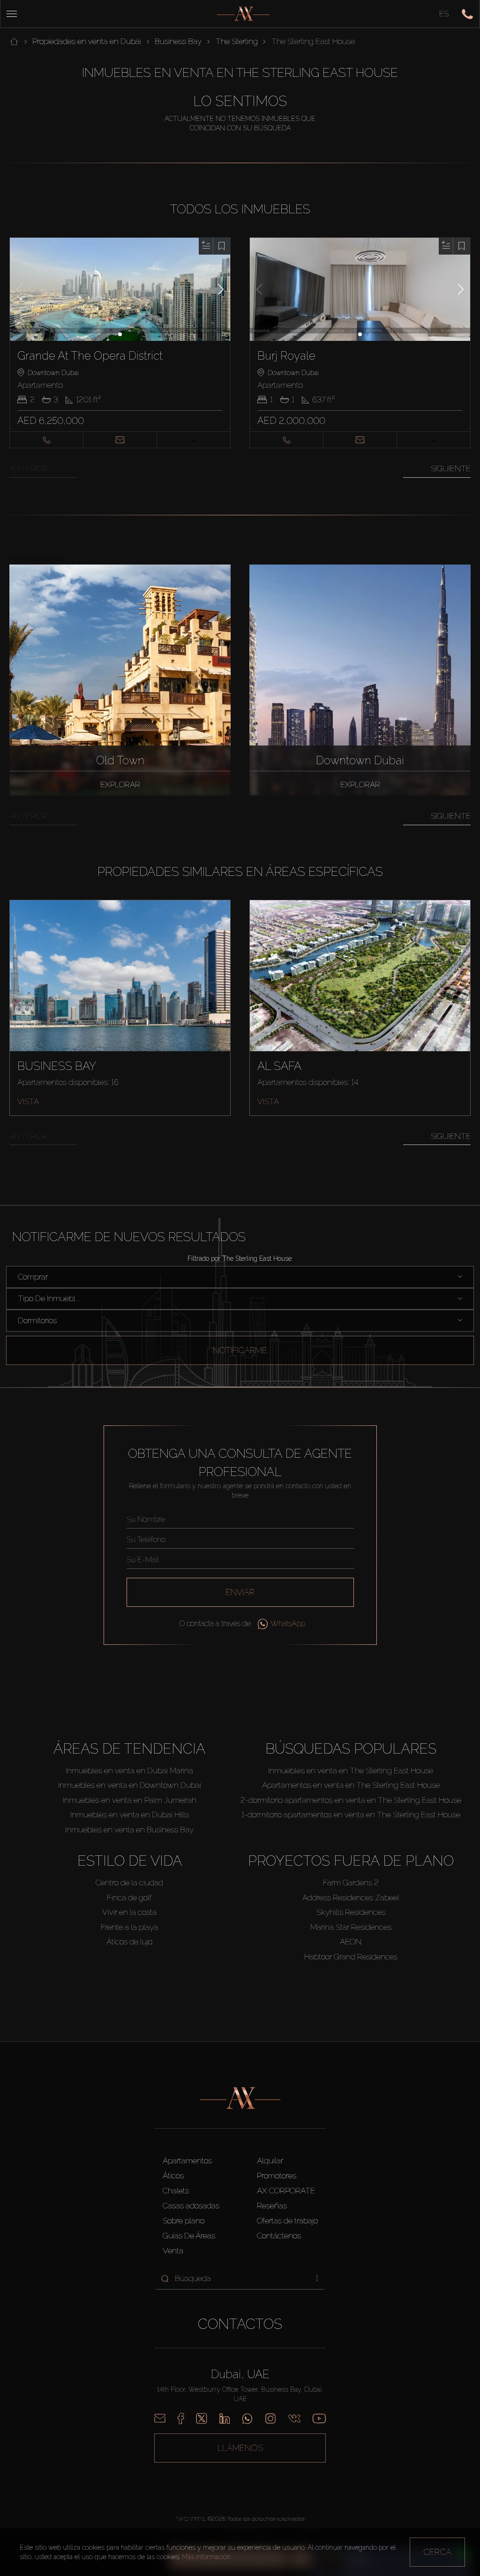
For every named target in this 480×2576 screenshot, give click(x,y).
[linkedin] (225, 2418)
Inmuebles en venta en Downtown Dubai (130, 1785)
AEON (351, 1942)
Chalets (176, 2191)
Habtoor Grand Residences (351, 1957)
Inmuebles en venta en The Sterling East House (351, 1770)
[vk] (294, 2418)
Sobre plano (184, 2221)
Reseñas (272, 2206)
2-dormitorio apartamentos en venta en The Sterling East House (351, 1800)
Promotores (277, 2176)
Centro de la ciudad (129, 1883)
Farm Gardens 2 (351, 1883)
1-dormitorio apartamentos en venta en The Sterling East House (351, 1815)
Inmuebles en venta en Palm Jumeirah (130, 1800)
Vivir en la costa (129, 1912)
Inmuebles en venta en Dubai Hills (130, 1815)
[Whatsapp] (247, 2418)
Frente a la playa (129, 1927)
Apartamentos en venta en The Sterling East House (351, 1785)
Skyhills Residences (351, 1912)
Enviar (240, 1592)
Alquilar (270, 2161)
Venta (173, 2251)
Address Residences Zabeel (351, 1898)
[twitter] (202, 2418)
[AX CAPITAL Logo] (243, 14)
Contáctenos (279, 2236)
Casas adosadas (191, 2206)
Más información (206, 2557)
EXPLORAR (120, 784)
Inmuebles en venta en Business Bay (129, 1830)
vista (28, 1101)
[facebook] (181, 2418)
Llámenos (240, 2448)
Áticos (173, 2176)
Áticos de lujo (129, 1942)
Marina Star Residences (351, 1927)
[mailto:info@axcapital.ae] (160, 2418)
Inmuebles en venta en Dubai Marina (129, 1770)
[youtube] (319, 2418)
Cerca (437, 2552)
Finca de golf (129, 1898)
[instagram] (270, 2418)
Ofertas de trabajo (287, 2221)
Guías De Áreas (189, 2236)
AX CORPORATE (286, 2191)
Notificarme (240, 1350)
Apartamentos (187, 2161)
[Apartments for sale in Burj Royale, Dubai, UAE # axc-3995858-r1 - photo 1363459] (360, 289)
